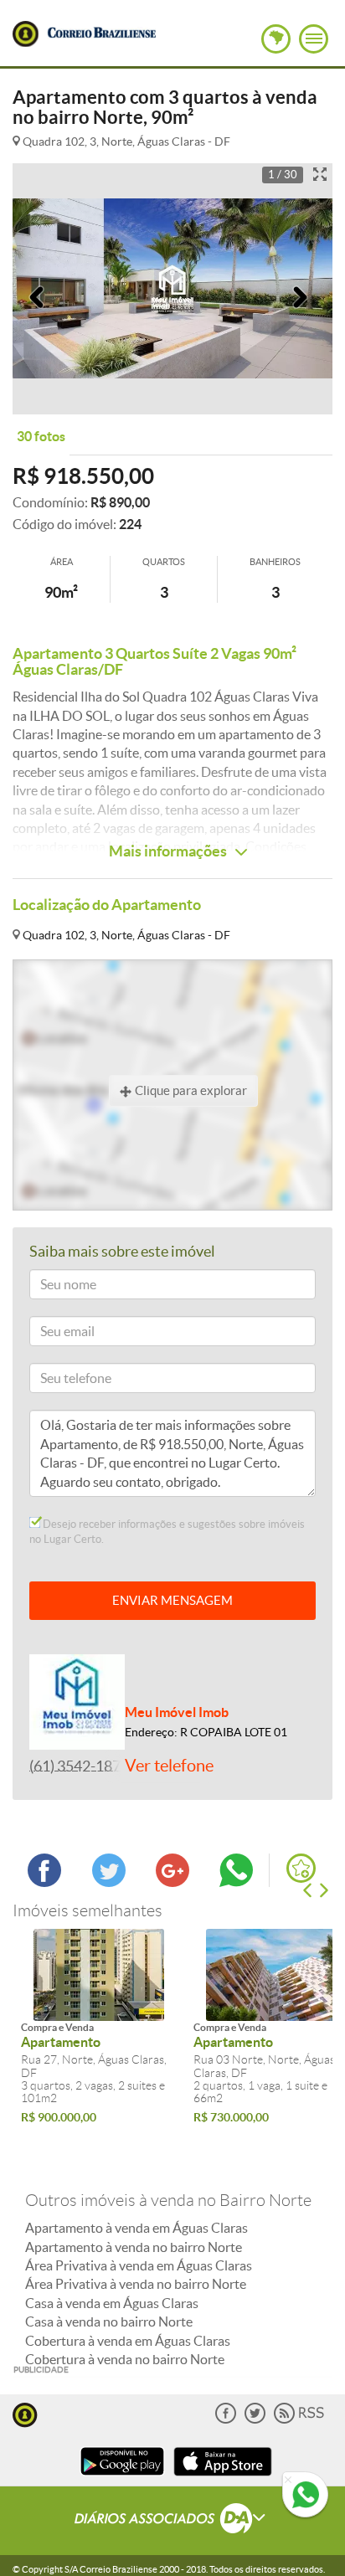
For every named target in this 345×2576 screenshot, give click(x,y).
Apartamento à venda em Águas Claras (136, 2228)
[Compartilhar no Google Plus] (172, 1882)
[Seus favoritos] (301, 1868)
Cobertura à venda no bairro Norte (125, 2359)
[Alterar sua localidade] (276, 39)
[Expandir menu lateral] (314, 39)
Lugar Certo (26, 34)
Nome (53, 1287)
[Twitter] (255, 2420)
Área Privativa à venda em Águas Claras (139, 2265)
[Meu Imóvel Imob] (77, 1700)
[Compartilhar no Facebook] (44, 1882)
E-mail (53, 1334)
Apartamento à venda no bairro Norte (134, 2247)
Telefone (58, 1381)
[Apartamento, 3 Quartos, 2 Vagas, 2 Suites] (99, 1975)
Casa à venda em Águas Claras (112, 2303)
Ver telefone (169, 1766)
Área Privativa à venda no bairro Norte (136, 2284)
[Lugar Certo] (25, 2413)
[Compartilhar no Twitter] (109, 1882)
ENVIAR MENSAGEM (172, 1600)
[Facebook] (226, 2420)
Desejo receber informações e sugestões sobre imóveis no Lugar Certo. (167, 1532)
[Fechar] (288, 2481)
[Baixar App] (122, 2478)
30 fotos (41, 436)
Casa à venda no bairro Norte (109, 2321)
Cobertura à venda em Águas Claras (128, 2341)
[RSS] (299, 2420)
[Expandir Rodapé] (173, 2521)
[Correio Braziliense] (101, 30)
